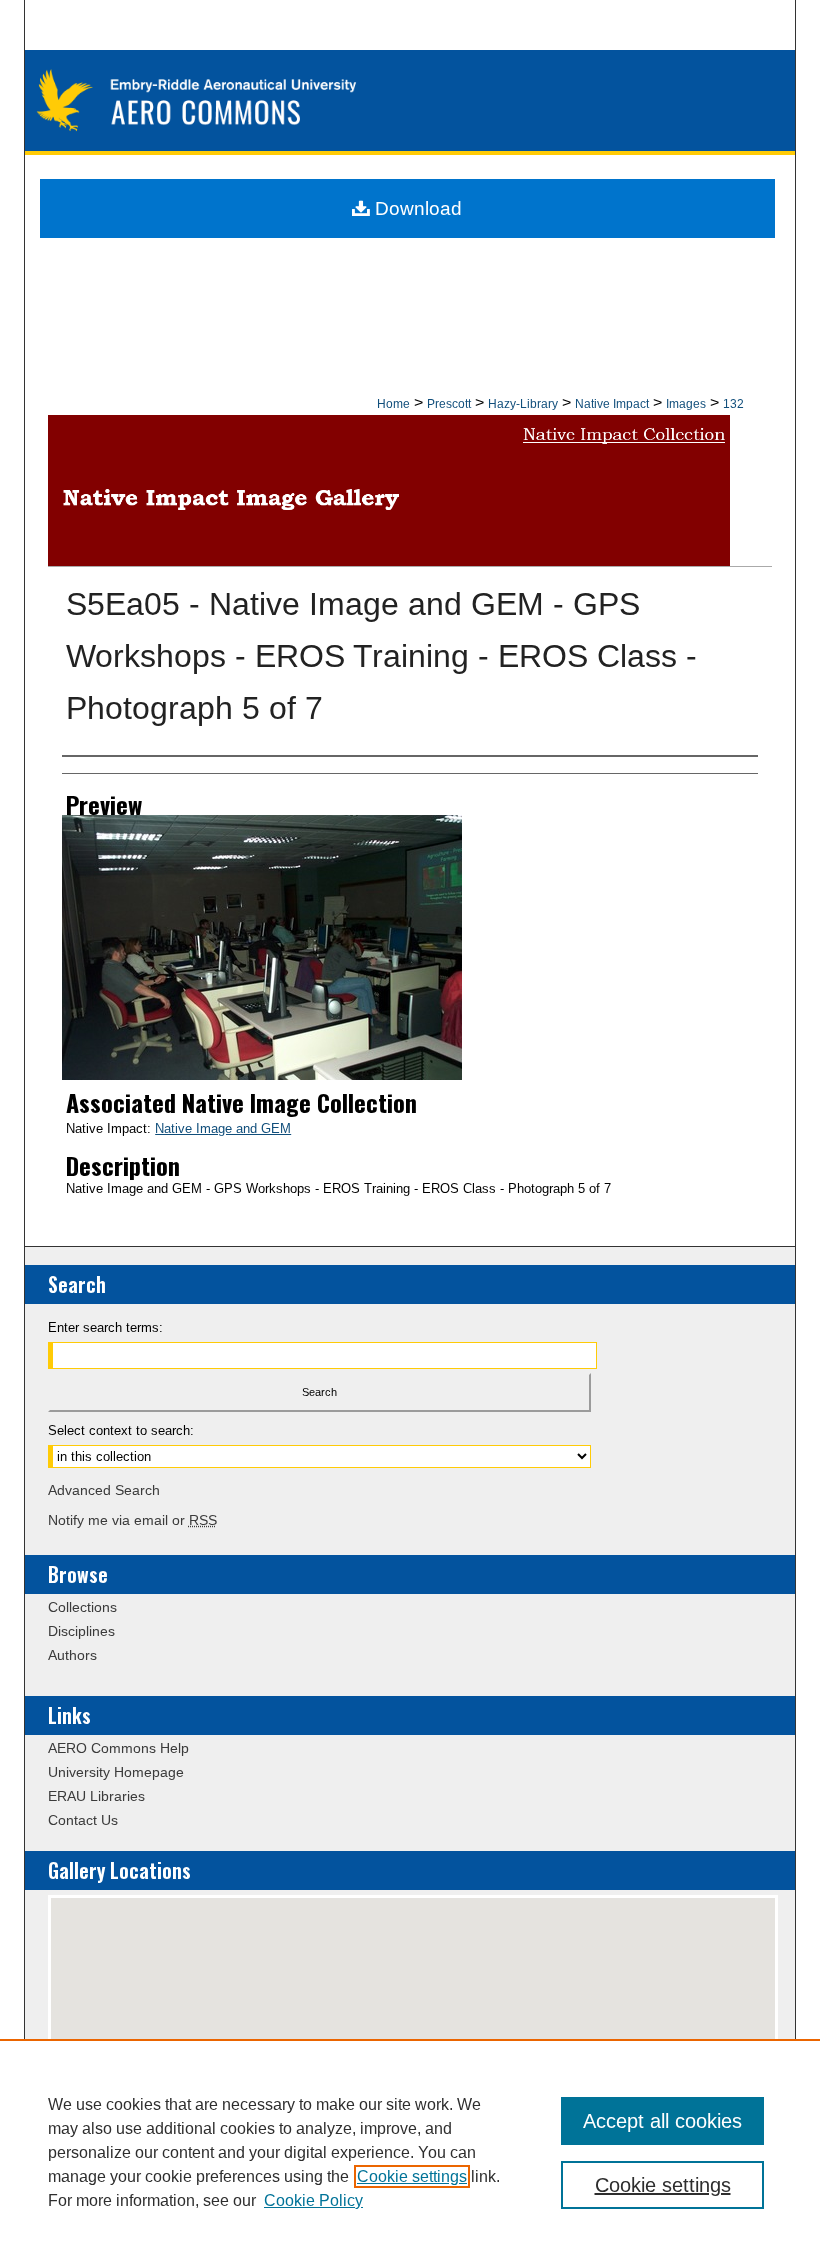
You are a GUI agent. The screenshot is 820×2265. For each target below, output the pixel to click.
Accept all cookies (662, 2121)
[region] (410, 2152)
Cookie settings (412, 2176)
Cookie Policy (313, 2200)
